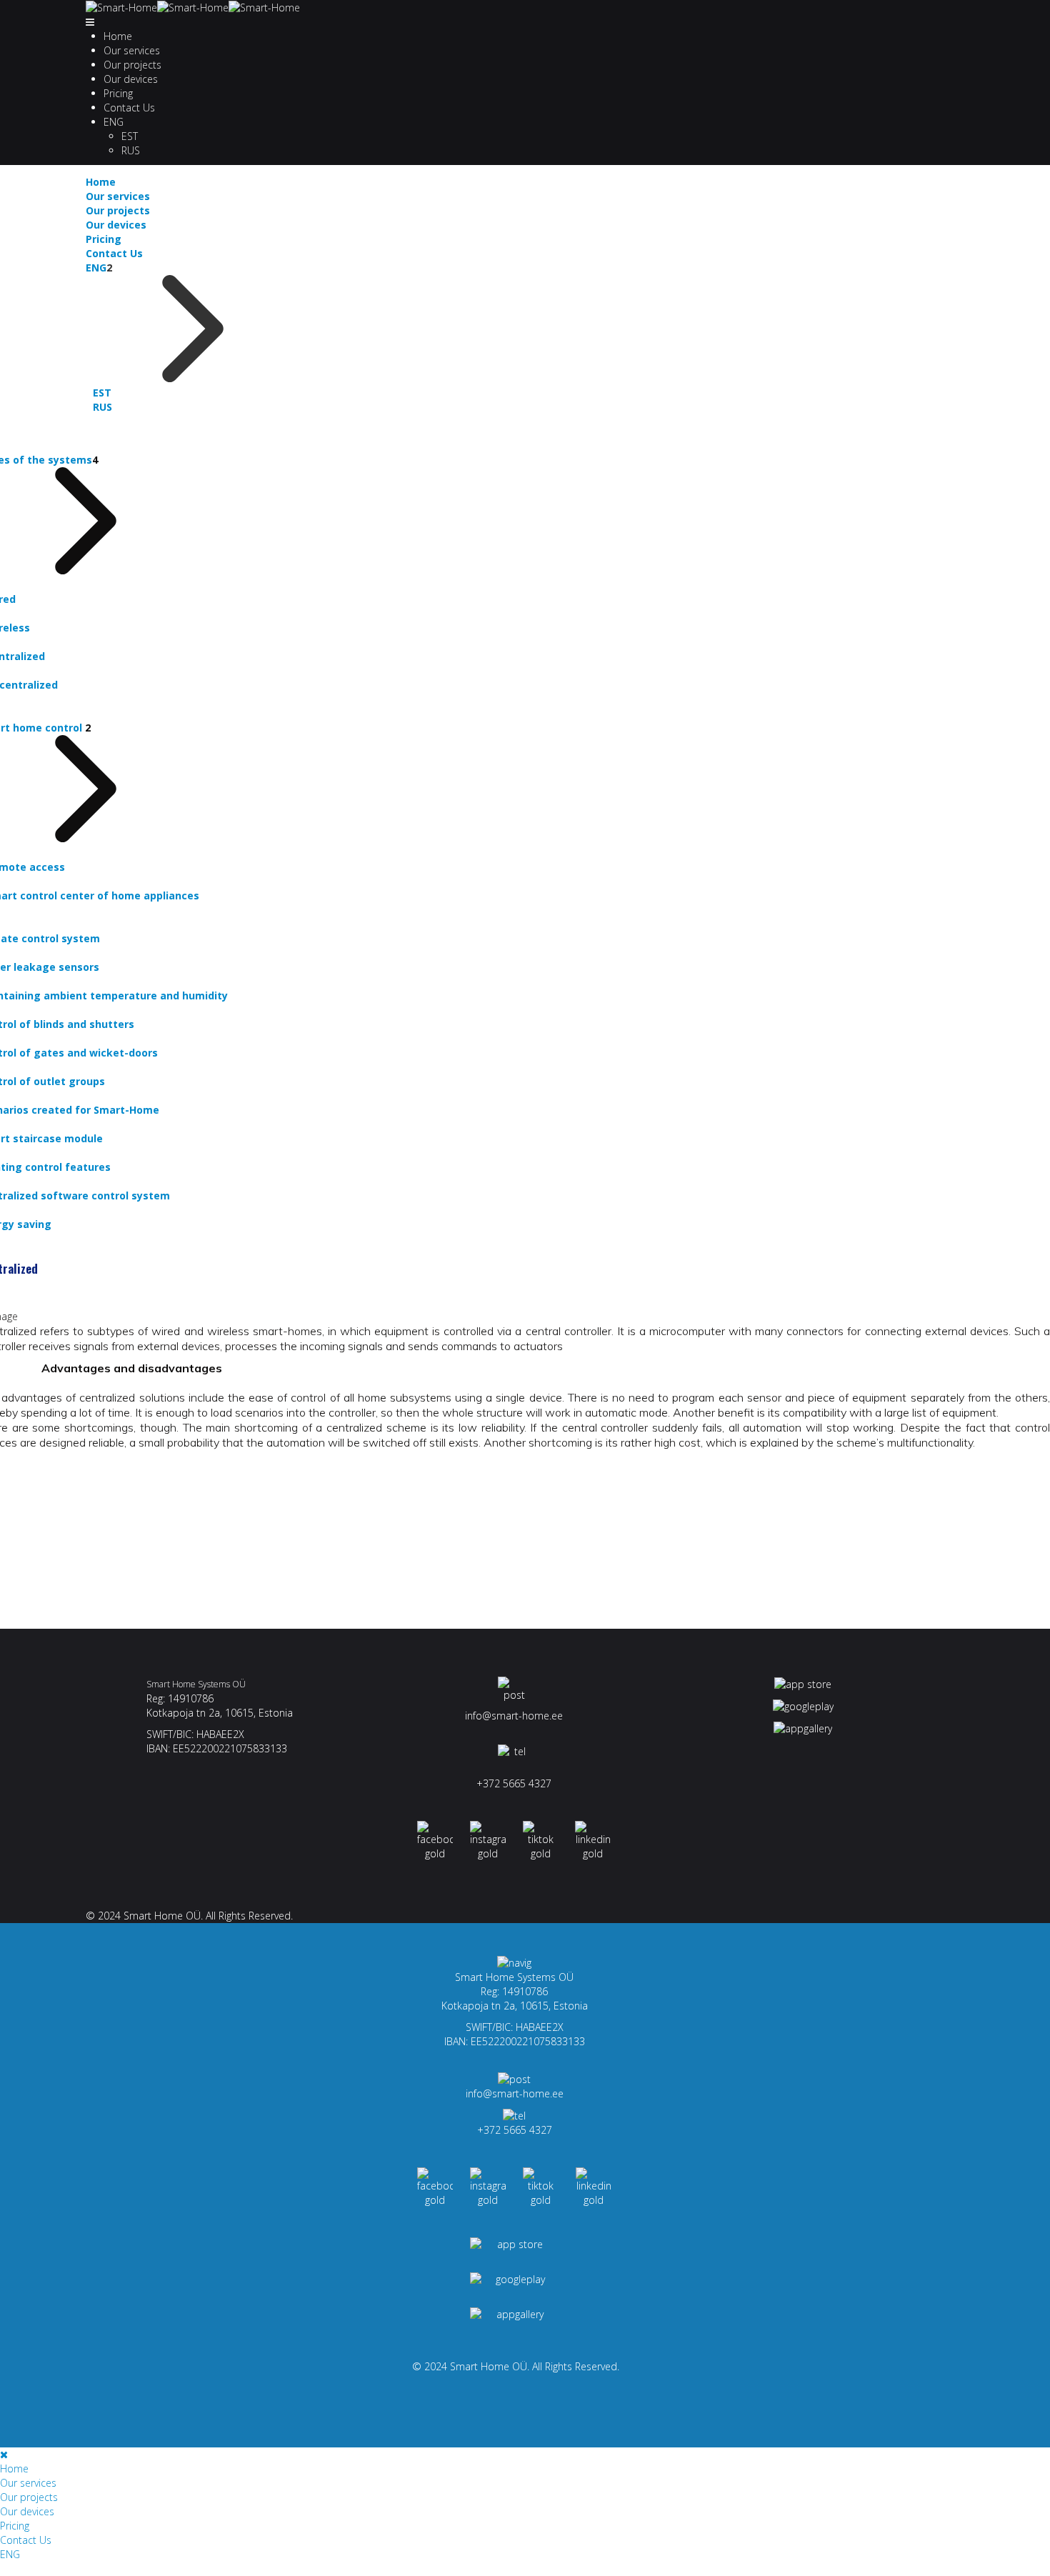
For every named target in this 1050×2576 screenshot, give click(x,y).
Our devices (131, 79)
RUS (131, 150)
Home (118, 36)
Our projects (132, 65)
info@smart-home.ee (514, 1716)
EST (130, 136)
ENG (114, 122)
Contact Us (129, 108)
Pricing (118, 93)
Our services (132, 50)
